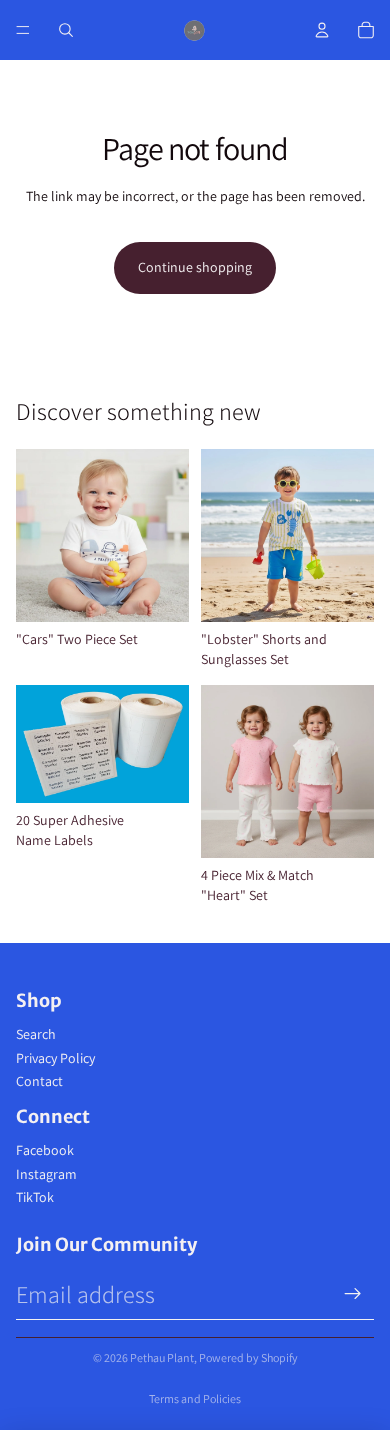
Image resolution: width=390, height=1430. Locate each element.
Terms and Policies (195, 1398)
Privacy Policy (55, 1058)
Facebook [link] (45, 1150)
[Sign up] (353, 1294)
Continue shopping (195, 267)
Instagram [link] (46, 1174)
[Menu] (23, 30)
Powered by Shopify (248, 1357)
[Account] (322, 30)
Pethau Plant (162, 1357)
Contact (39, 1081)
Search (36, 1034)
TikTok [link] (35, 1197)
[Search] (66, 30)
